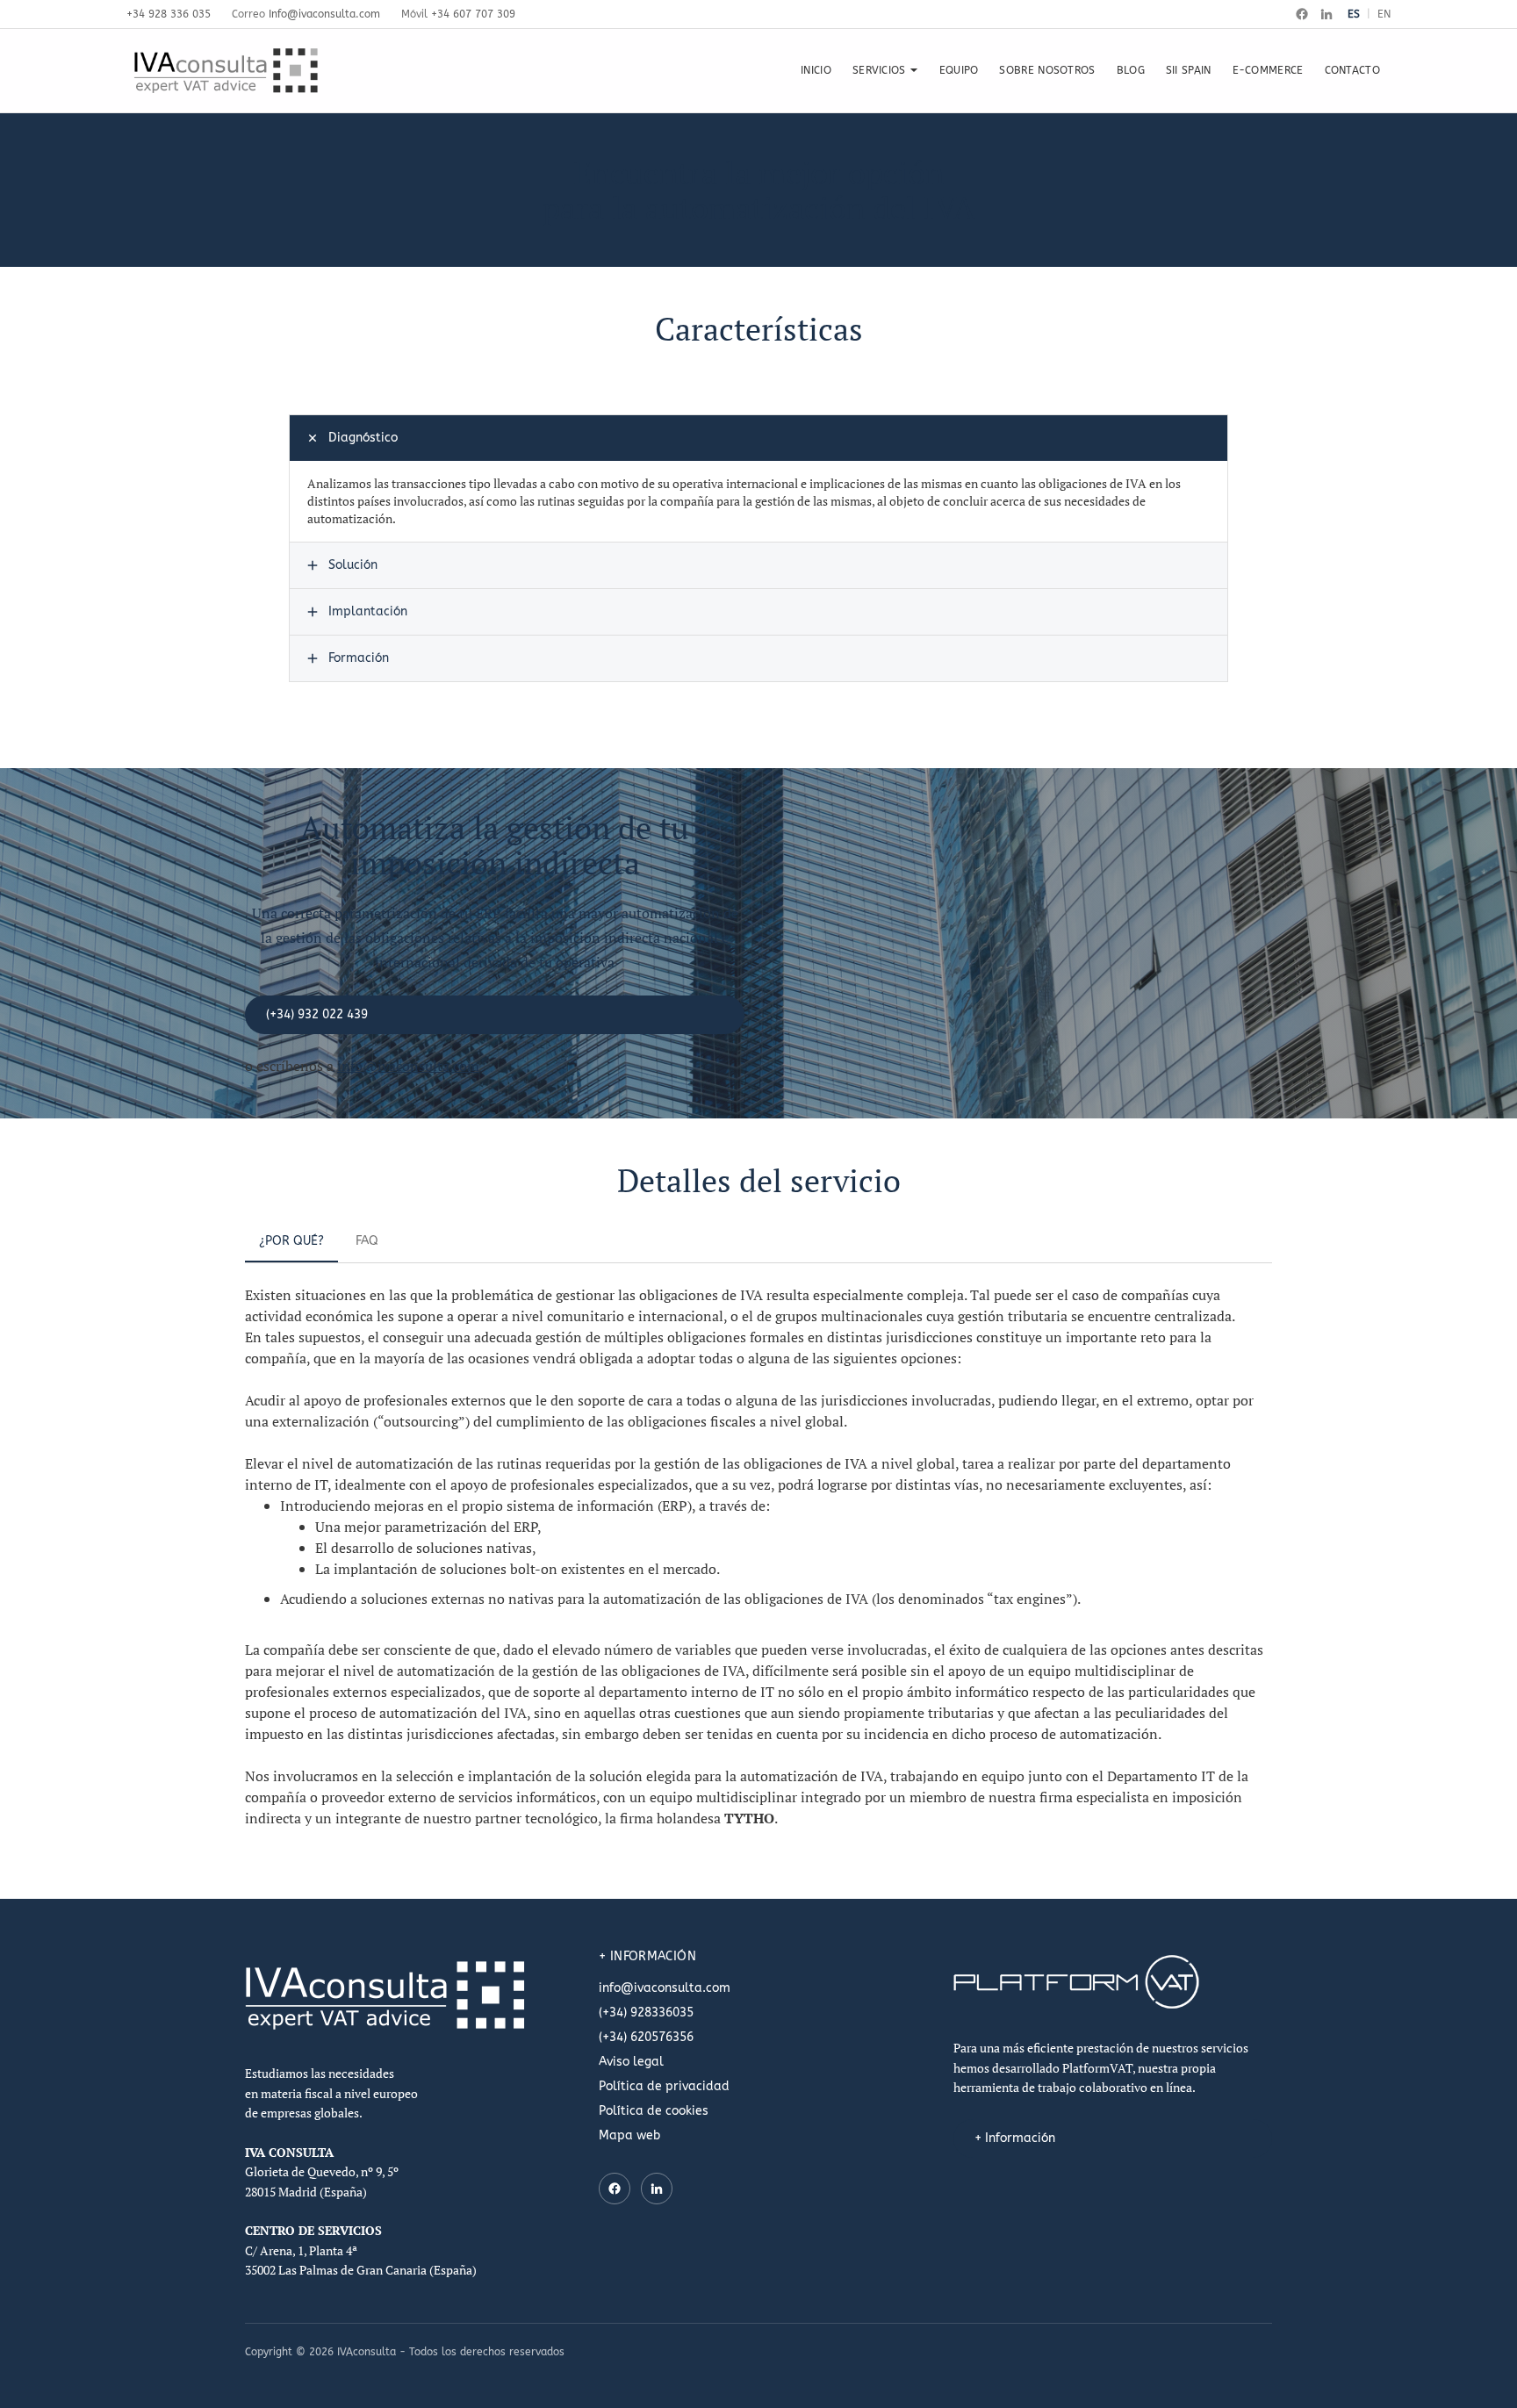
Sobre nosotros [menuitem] (1047, 70)
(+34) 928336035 (646, 2013)
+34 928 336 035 (169, 14)
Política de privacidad (664, 2086)
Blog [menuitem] (1131, 70)
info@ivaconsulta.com (408, 1066)
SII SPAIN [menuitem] (1189, 70)
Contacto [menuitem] (1352, 70)
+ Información (1015, 2138)
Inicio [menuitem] (816, 70)
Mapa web (629, 2135)
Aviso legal (631, 2062)
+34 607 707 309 (473, 14)
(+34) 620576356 (646, 2037)
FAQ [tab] (367, 1241)
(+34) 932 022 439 (317, 1014)
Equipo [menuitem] (959, 70)
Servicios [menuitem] (879, 70)
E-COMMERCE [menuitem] (1268, 70)
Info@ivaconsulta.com (324, 14)
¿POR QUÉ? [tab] (291, 1241)
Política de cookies (654, 2111)
